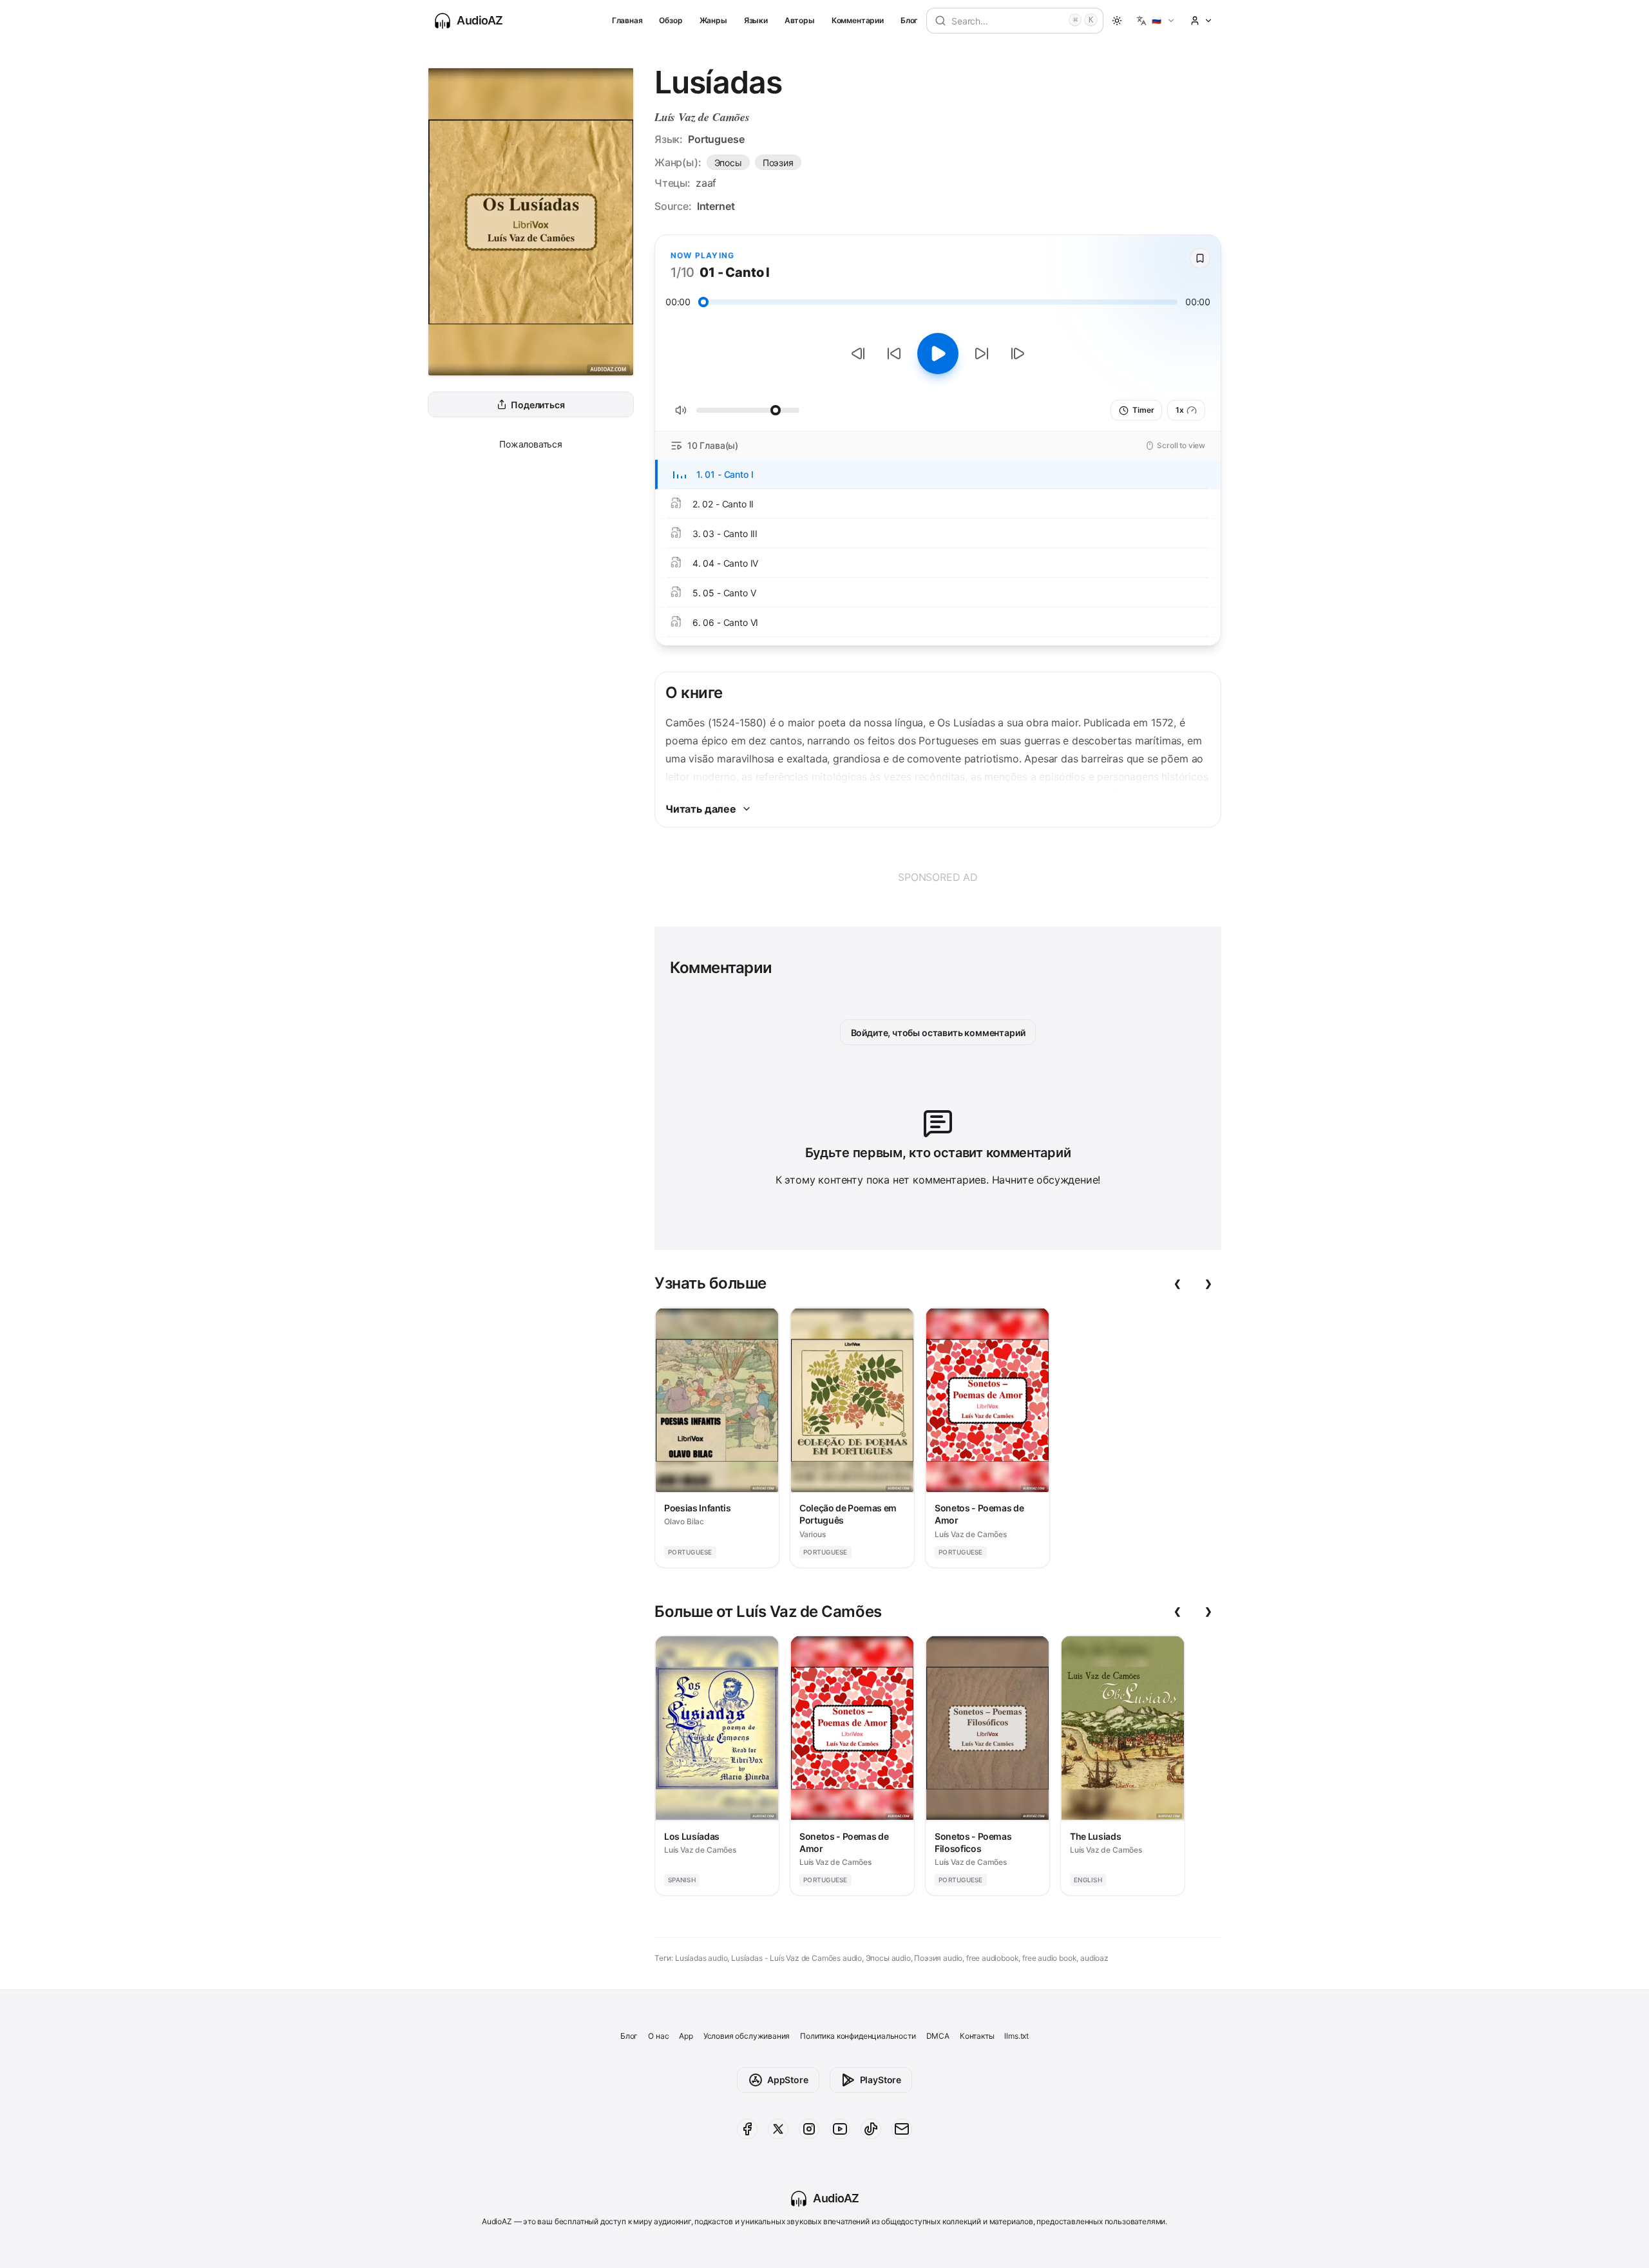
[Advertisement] (938, 877)
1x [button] (1180, 410)
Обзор (671, 20)
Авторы (800, 20)
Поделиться (538, 405)
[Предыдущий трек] (858, 354)
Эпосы (728, 163)
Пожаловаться (531, 444)
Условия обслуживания (747, 2036)
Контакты (977, 2036)
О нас (658, 2036)
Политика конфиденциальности (858, 2036)
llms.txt (1016, 2036)
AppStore (788, 2080)
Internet (716, 206)
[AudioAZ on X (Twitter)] (778, 2129)
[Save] (1200, 258)
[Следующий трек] (1018, 354)
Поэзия (778, 163)
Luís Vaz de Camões (702, 117)
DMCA (938, 2036)
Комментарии (858, 20)
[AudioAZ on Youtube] (840, 2129)
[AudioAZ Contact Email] (902, 2129)
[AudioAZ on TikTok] (871, 2129)
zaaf (706, 183)
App (686, 2036)
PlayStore (881, 2080)
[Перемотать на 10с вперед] (982, 354)
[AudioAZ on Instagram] (809, 2129)
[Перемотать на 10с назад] (894, 354)
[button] (1156, 21)
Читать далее (701, 809)
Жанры (713, 20)
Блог (909, 20)
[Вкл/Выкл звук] (681, 410)
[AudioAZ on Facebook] (747, 2129)
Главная (627, 20)
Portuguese (716, 139)
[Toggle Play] (938, 354)
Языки (756, 20)
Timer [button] (1143, 410)
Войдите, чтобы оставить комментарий (938, 1033)
